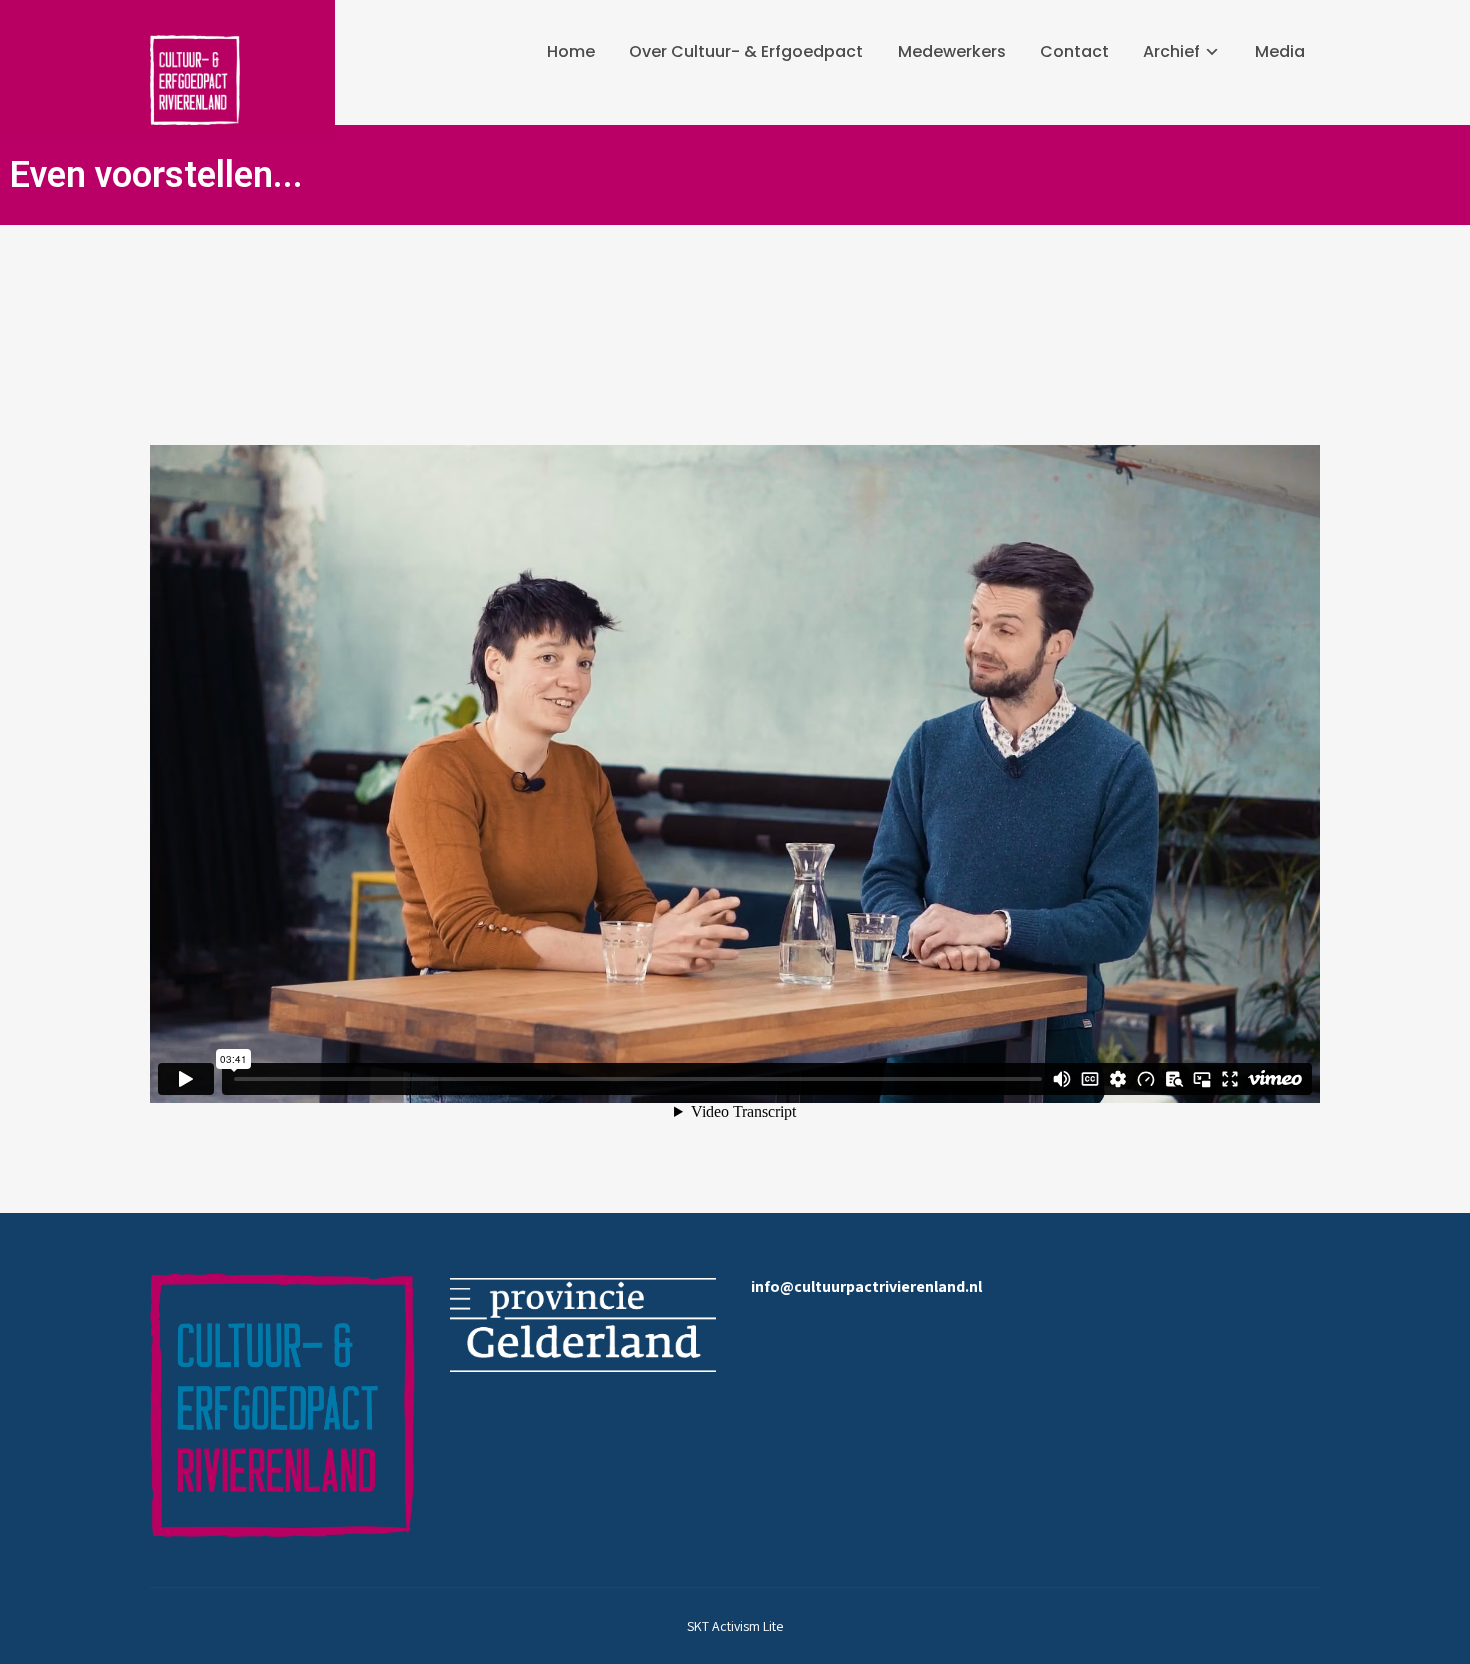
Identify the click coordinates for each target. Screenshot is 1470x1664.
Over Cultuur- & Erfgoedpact (746, 51)
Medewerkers (952, 51)
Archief (1171, 51)
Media (1280, 51)
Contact (1074, 51)
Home (571, 51)
